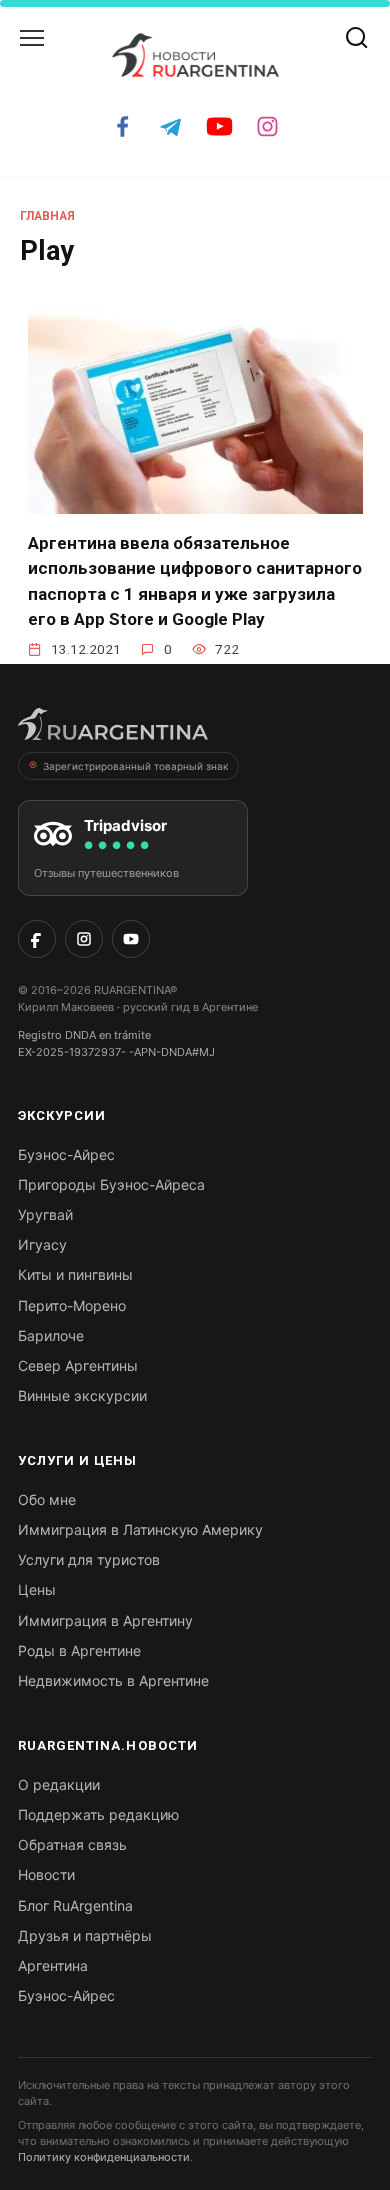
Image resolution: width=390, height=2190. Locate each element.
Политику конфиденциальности (104, 2157)
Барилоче (51, 1335)
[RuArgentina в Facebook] (37, 939)
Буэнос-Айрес (66, 1154)
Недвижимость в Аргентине (113, 1680)
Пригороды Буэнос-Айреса (111, 1184)
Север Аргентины (78, 1365)
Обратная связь (72, 1844)
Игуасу (42, 1244)
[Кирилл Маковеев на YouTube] (131, 939)
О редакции (59, 1784)
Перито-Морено (72, 1305)
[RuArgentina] (113, 730)
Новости (46, 1874)
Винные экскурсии (82, 1395)
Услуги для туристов (89, 1559)
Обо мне (47, 1499)
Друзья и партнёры (85, 1935)
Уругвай (45, 1214)
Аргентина (53, 1965)
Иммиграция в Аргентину (105, 1620)
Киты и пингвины (75, 1274)
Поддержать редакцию (98, 1814)
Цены (37, 1589)
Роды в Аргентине (79, 1650)
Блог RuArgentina (75, 1905)
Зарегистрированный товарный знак (135, 766)
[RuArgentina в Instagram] (84, 939)
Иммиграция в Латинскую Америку (140, 1529)
